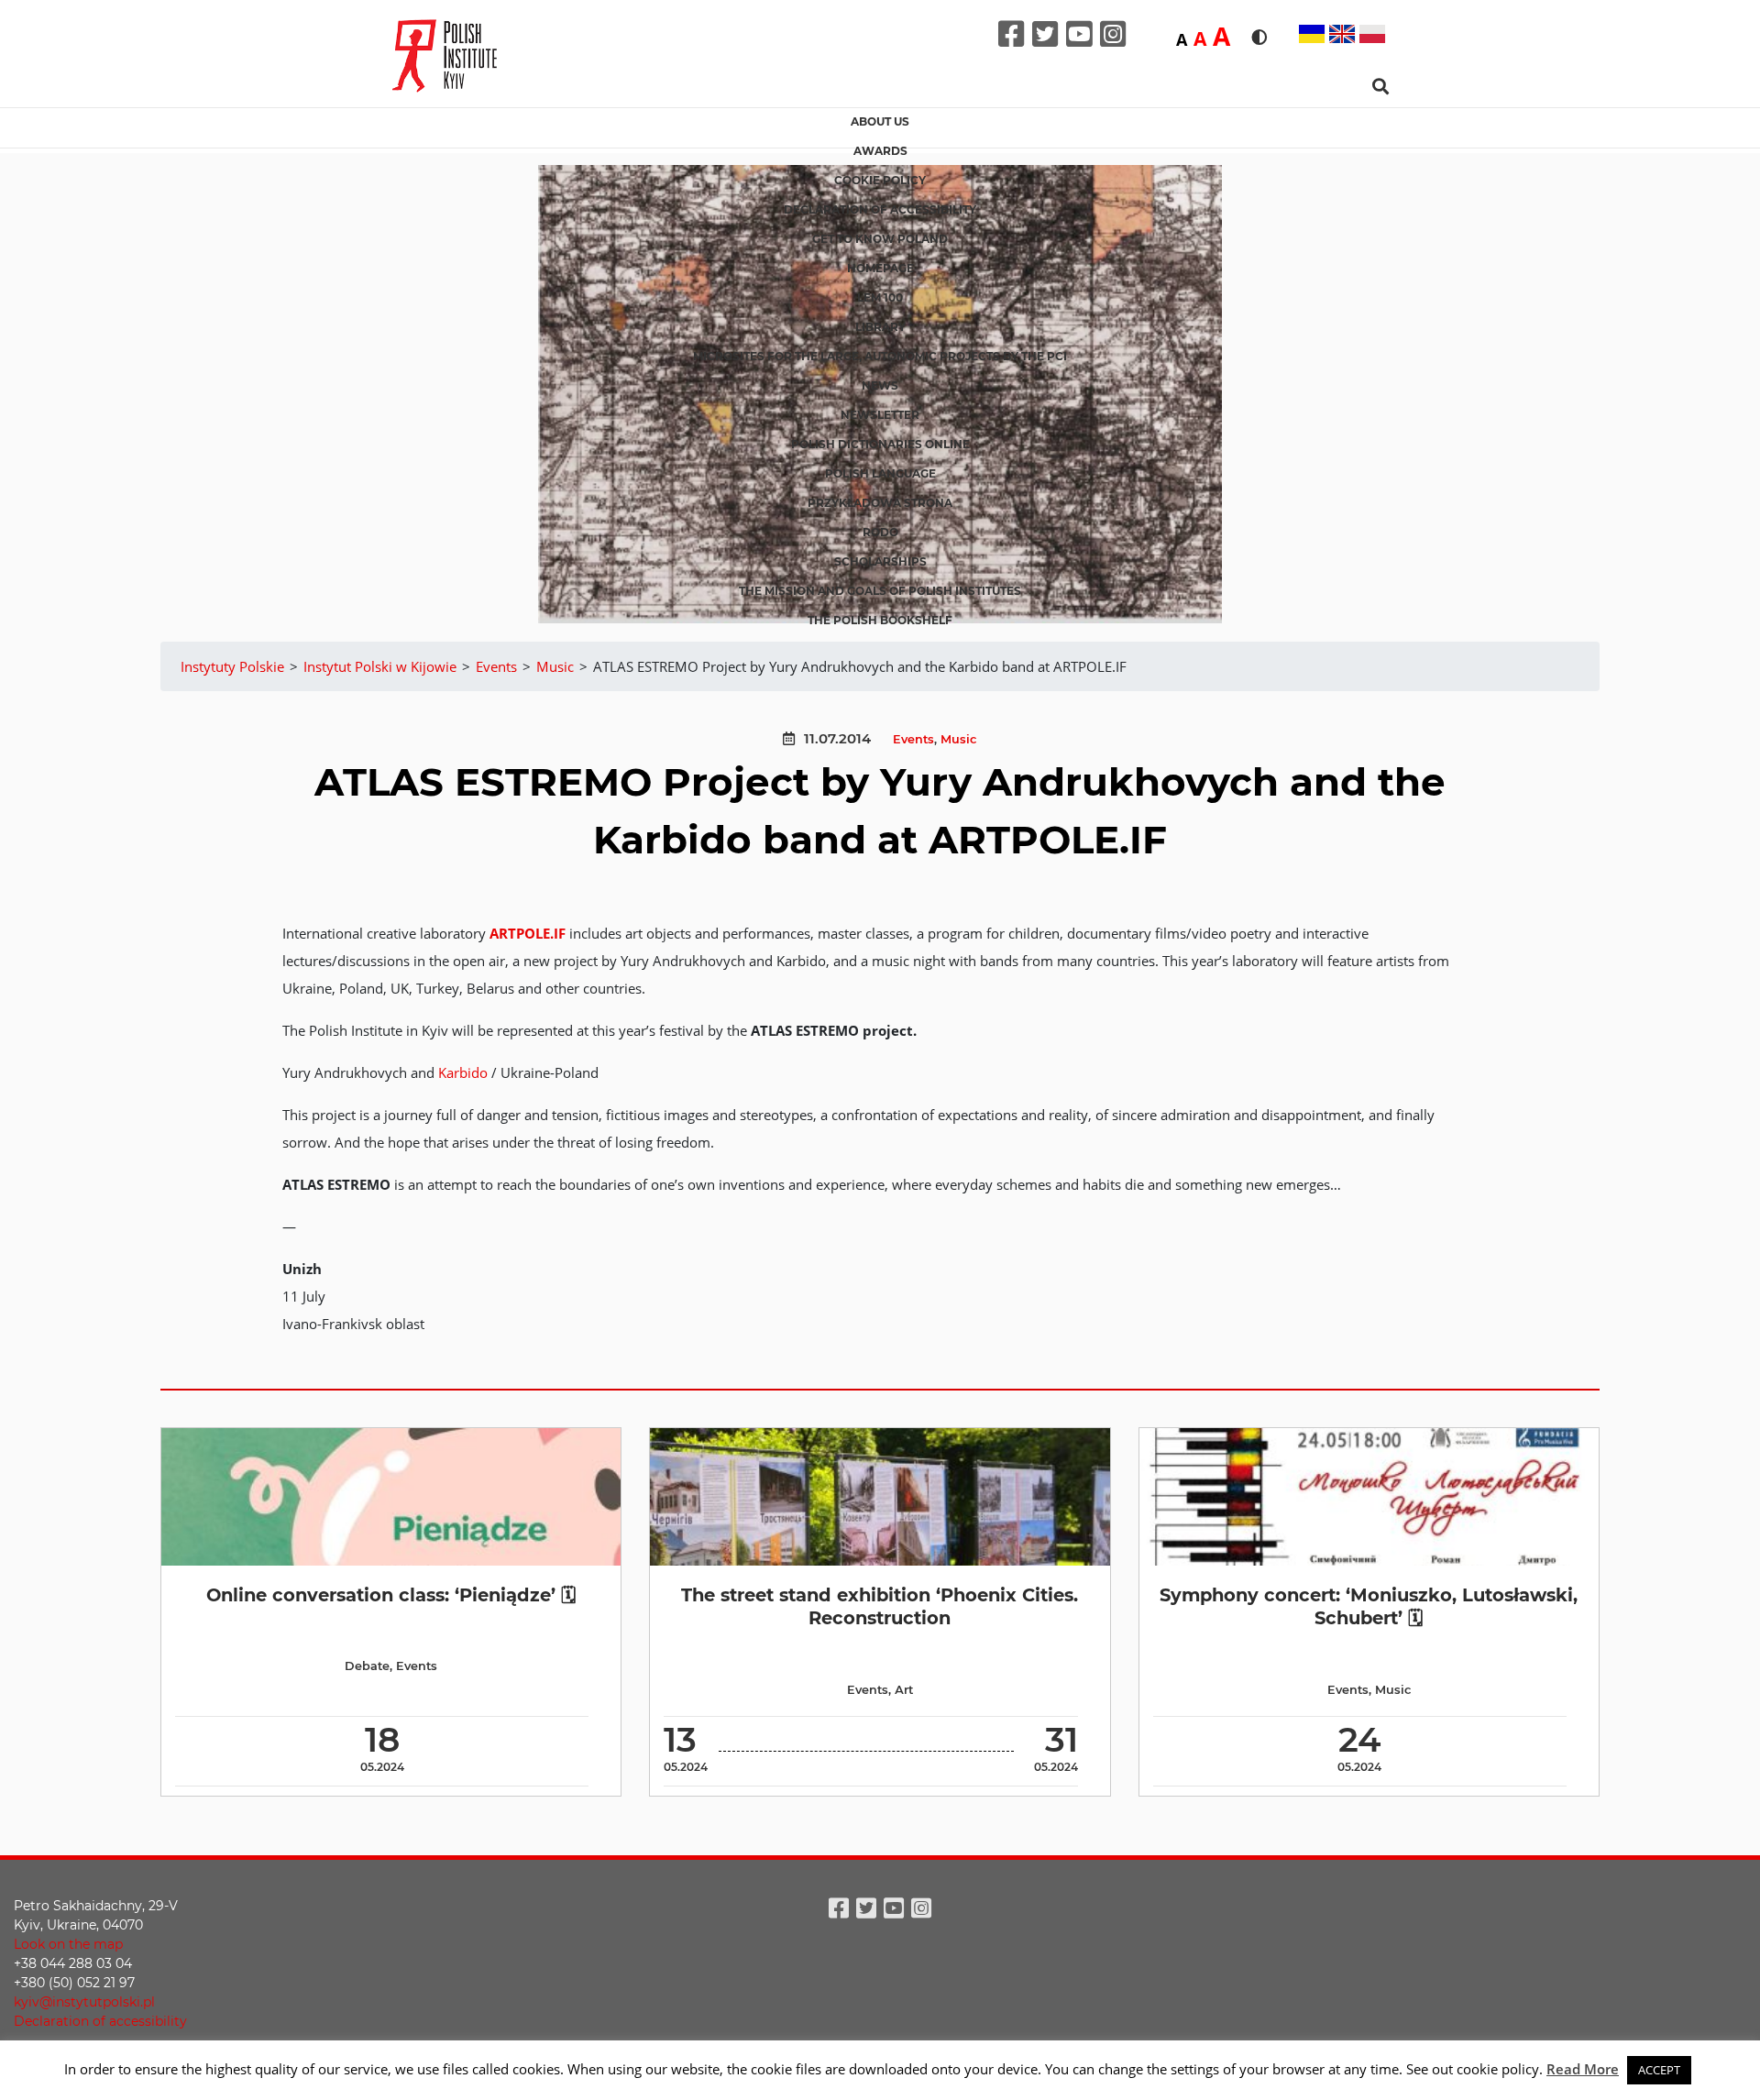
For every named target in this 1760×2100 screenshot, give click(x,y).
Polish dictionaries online (880, 444)
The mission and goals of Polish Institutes (880, 591)
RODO (880, 532)
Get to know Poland (880, 239)
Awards (880, 151)
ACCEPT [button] (1659, 2070)
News (880, 385)
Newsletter (880, 415)
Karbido (463, 1072)
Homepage (880, 268)
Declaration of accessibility (880, 209)
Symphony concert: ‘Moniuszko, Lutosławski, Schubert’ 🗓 (1369, 1606)
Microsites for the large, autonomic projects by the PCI (880, 356)
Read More (1583, 2069)
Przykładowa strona (880, 503)
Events (913, 739)
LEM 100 (880, 297)
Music (958, 739)
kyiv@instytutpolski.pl (84, 2002)
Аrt (904, 1690)
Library (880, 327)
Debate (367, 1666)
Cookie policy (880, 180)
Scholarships (880, 561)
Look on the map (68, 1944)
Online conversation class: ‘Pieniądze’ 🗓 (391, 1595)
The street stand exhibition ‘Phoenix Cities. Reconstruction (880, 1606)
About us (880, 121)
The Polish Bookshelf (880, 620)
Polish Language (880, 473)
